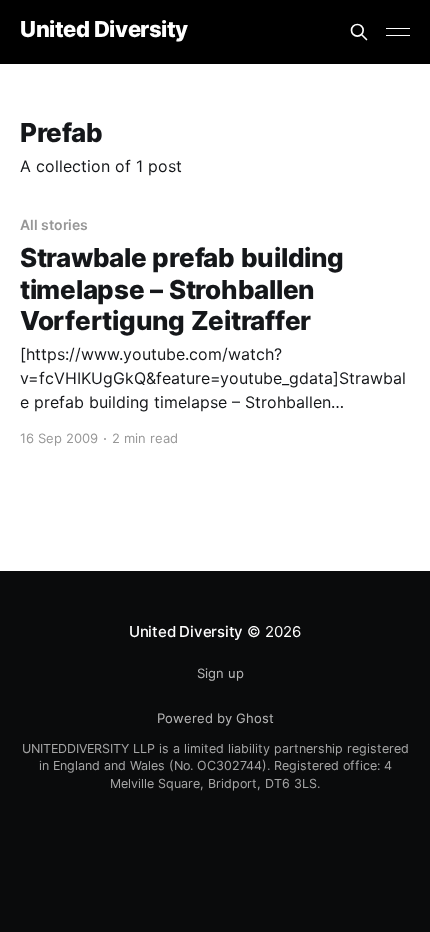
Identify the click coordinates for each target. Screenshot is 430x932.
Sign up (220, 673)
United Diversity (104, 29)
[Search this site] (359, 32)
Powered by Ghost (215, 718)
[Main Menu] (398, 32)
